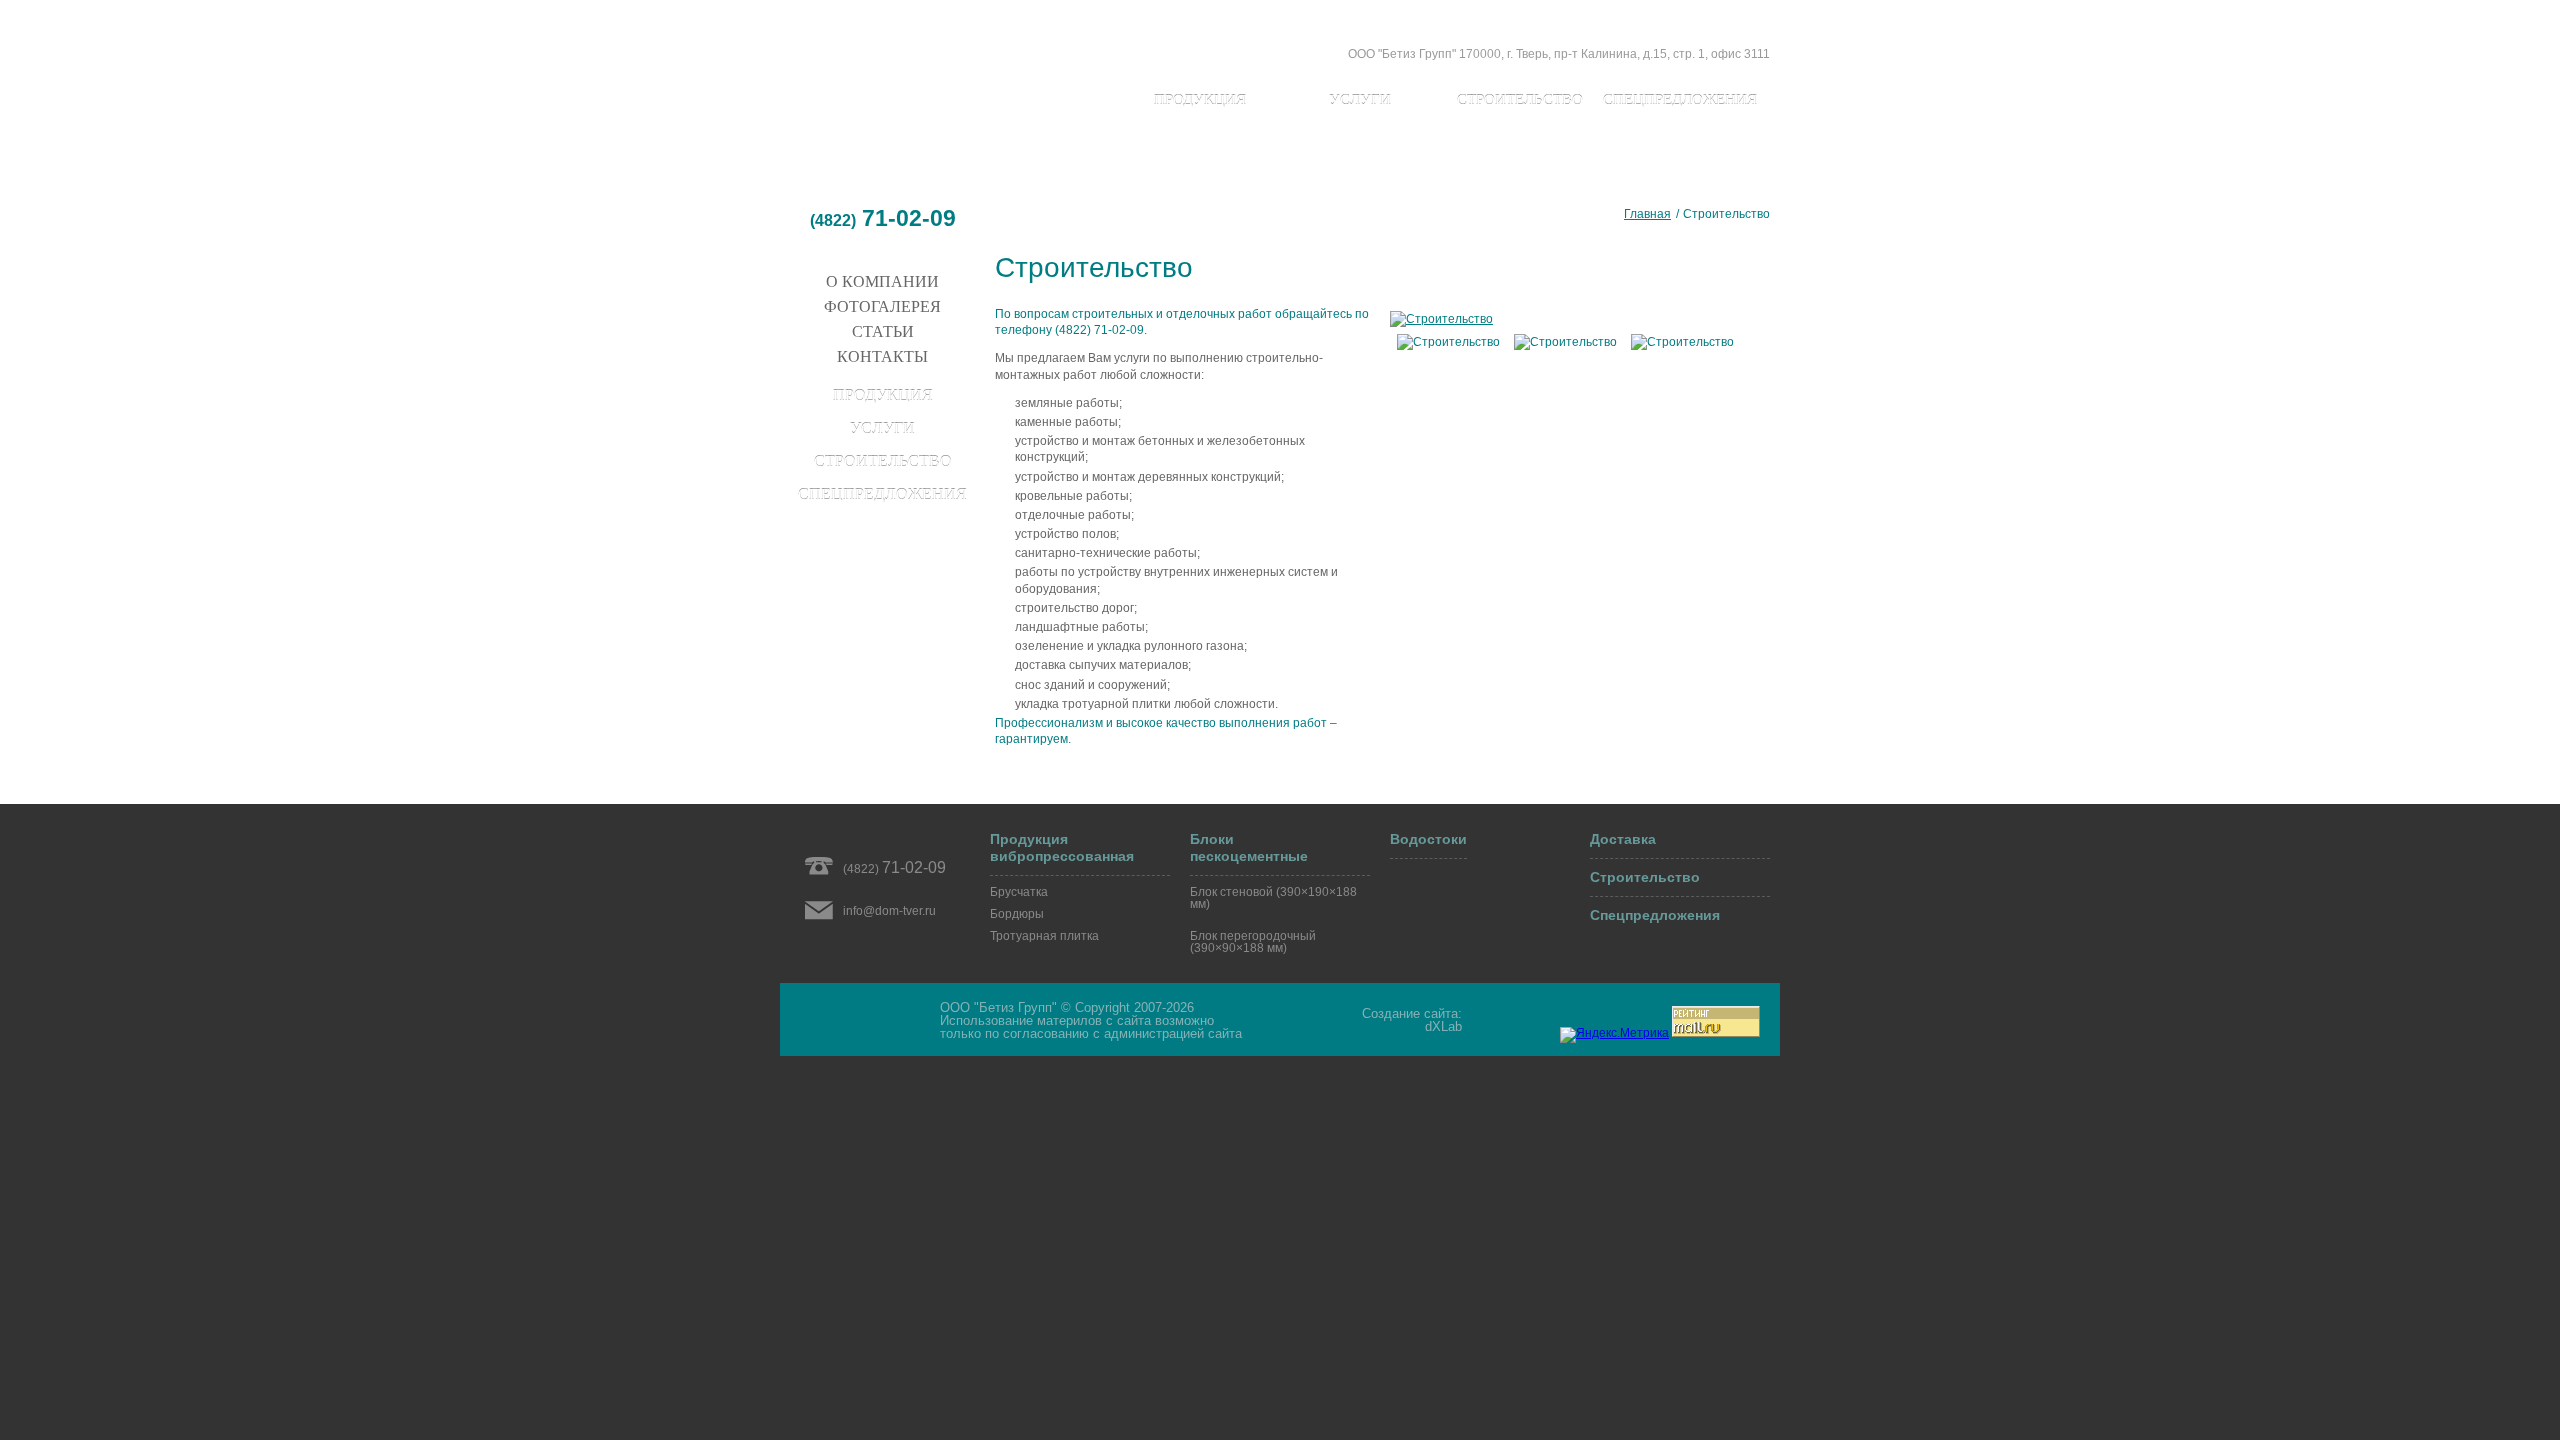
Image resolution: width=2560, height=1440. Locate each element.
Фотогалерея (882, 306)
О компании (882, 281)
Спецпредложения (1680, 100)
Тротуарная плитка (1044, 936)
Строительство (1520, 100)
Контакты (882, 356)
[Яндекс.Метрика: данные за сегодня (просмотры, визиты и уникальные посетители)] (1614, 1035)
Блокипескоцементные (1249, 847)
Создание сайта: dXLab (1412, 1020)
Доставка (1623, 839)
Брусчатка (1019, 892)
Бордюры (1017, 914)
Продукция (1200, 100)
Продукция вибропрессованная (1062, 847)
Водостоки (1428, 839)
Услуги (1360, 100)
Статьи (883, 331)
